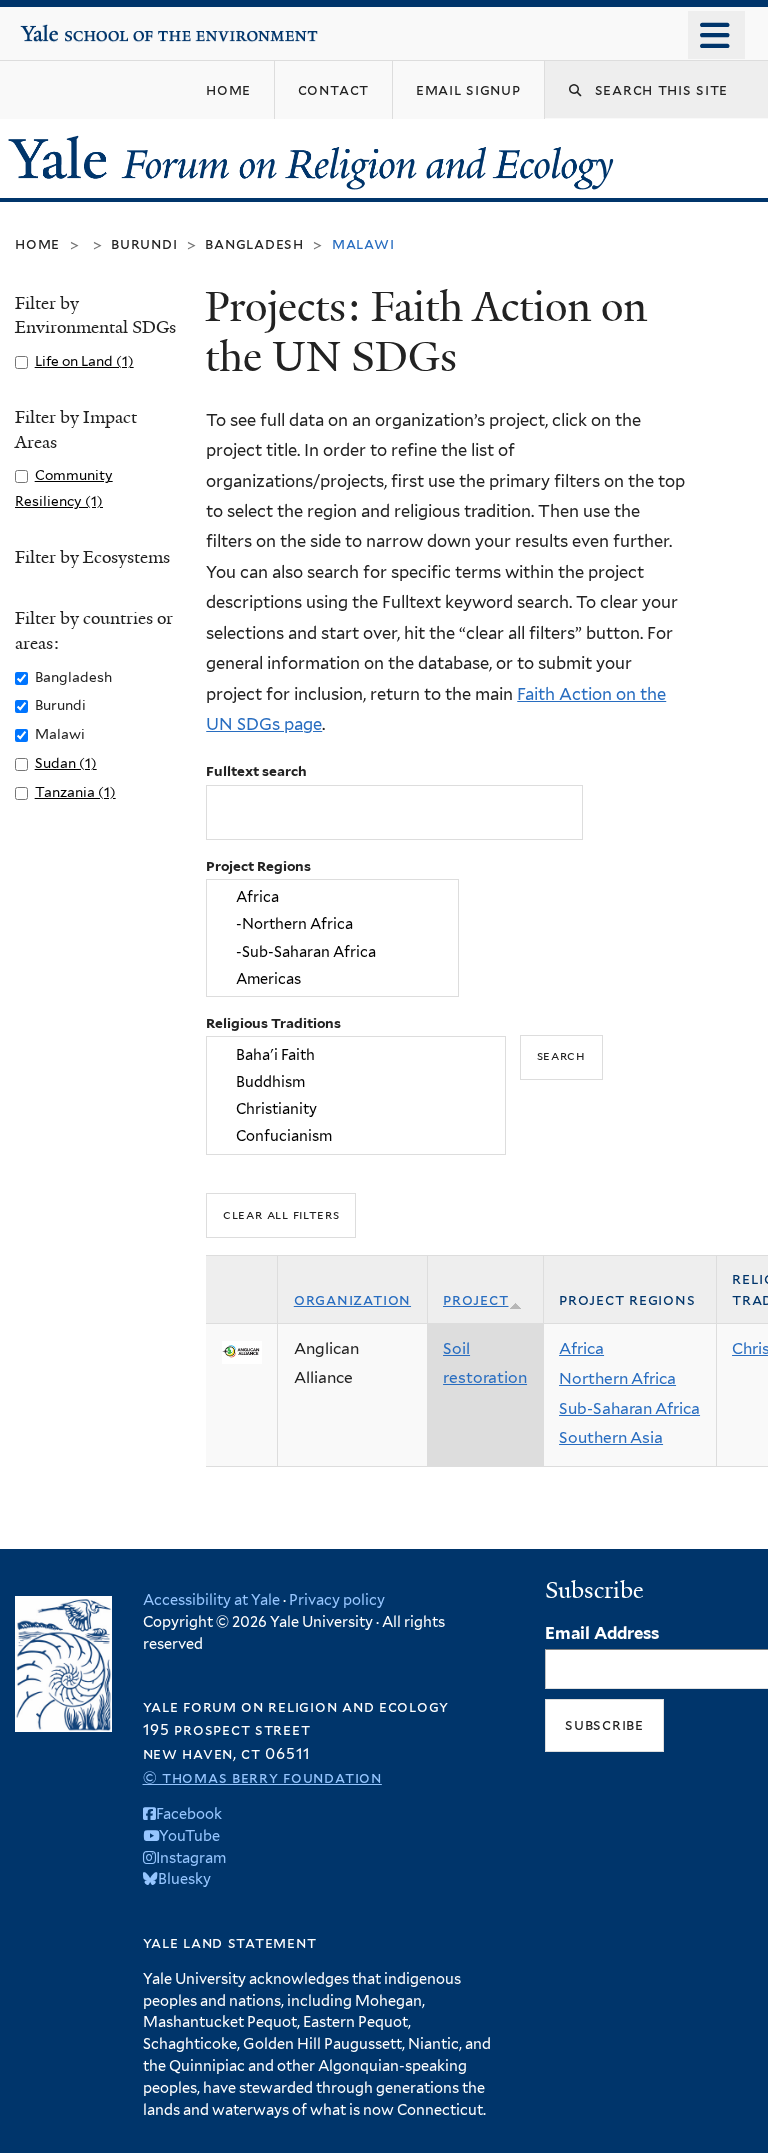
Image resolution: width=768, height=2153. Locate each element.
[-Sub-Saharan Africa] (333, 951)
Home (37, 243)
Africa (581, 1348)
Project (475, 1299)
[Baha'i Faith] (356, 1054)
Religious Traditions (273, 1023)
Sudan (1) (66, 763)
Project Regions (258, 866)
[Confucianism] (356, 1136)
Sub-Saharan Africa (629, 1408)
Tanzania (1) (75, 792)
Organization (352, 1299)
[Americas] (333, 978)
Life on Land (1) (84, 361)
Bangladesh (254, 243)
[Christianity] (356, 1108)
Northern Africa (617, 1378)
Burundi (144, 243)
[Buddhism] (356, 1081)
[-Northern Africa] (333, 924)
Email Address (602, 1633)
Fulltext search (256, 771)
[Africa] (333, 897)
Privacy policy (337, 1599)
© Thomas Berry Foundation (262, 1777)
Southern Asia (611, 1437)
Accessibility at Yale (211, 1599)
